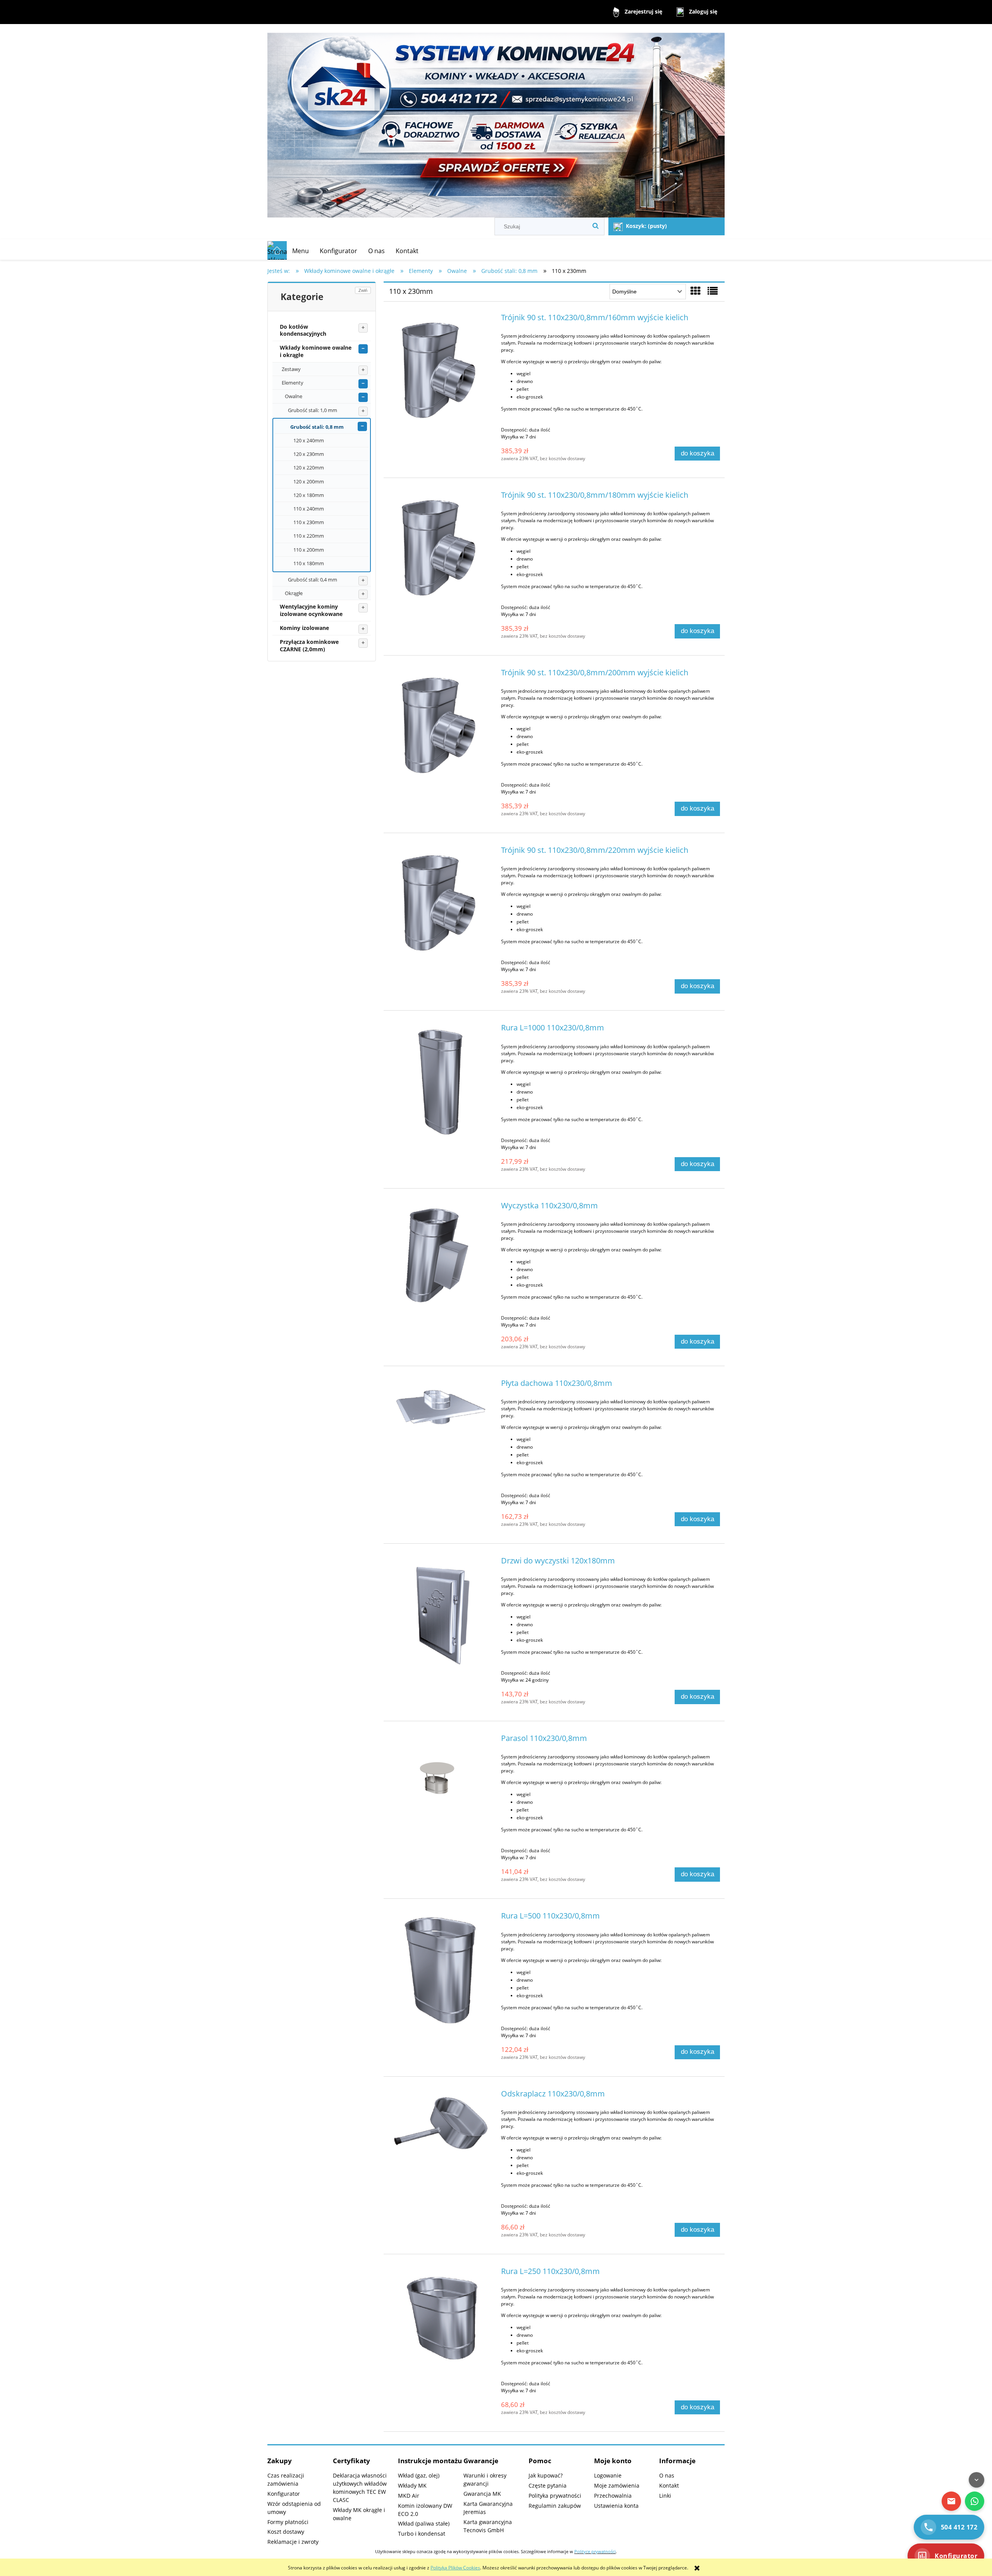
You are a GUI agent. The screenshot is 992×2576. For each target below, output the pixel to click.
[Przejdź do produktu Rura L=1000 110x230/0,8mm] (441, 1082)
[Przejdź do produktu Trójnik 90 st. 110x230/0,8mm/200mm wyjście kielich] (441, 727)
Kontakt (669, 2485)
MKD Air (409, 2496)
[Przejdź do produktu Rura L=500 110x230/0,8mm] (441, 1970)
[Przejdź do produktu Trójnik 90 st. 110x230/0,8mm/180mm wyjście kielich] (441, 549)
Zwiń (363, 290)
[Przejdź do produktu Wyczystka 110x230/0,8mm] (441, 1260)
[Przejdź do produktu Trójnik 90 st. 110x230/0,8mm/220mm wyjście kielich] (441, 904)
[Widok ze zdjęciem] (696, 291)
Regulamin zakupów (555, 2506)
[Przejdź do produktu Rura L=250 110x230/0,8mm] (441, 2317)
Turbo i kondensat (422, 2534)
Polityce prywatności (595, 2552)
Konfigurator (284, 2494)
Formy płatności (288, 2522)
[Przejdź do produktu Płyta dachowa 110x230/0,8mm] (441, 1406)
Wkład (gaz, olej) (419, 2475)
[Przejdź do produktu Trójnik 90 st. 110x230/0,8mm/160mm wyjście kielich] (441, 372)
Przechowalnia (613, 2496)
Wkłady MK (412, 2485)
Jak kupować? (546, 2475)
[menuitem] (301, 251)
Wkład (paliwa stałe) (424, 2523)
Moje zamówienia (617, 2485)
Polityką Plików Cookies (455, 2568)
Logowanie (608, 2475)
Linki (665, 2496)
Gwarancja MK (482, 2494)
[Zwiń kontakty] (976, 2480)
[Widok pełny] (713, 291)
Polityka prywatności (555, 2496)
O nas (667, 2475)
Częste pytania (548, 2485)
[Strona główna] (496, 122)
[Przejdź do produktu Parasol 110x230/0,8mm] (441, 1774)
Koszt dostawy (286, 2532)
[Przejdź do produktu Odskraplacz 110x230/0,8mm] (441, 2126)
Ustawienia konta (616, 2506)
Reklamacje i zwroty (293, 2542)
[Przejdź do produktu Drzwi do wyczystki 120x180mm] (441, 1615)
